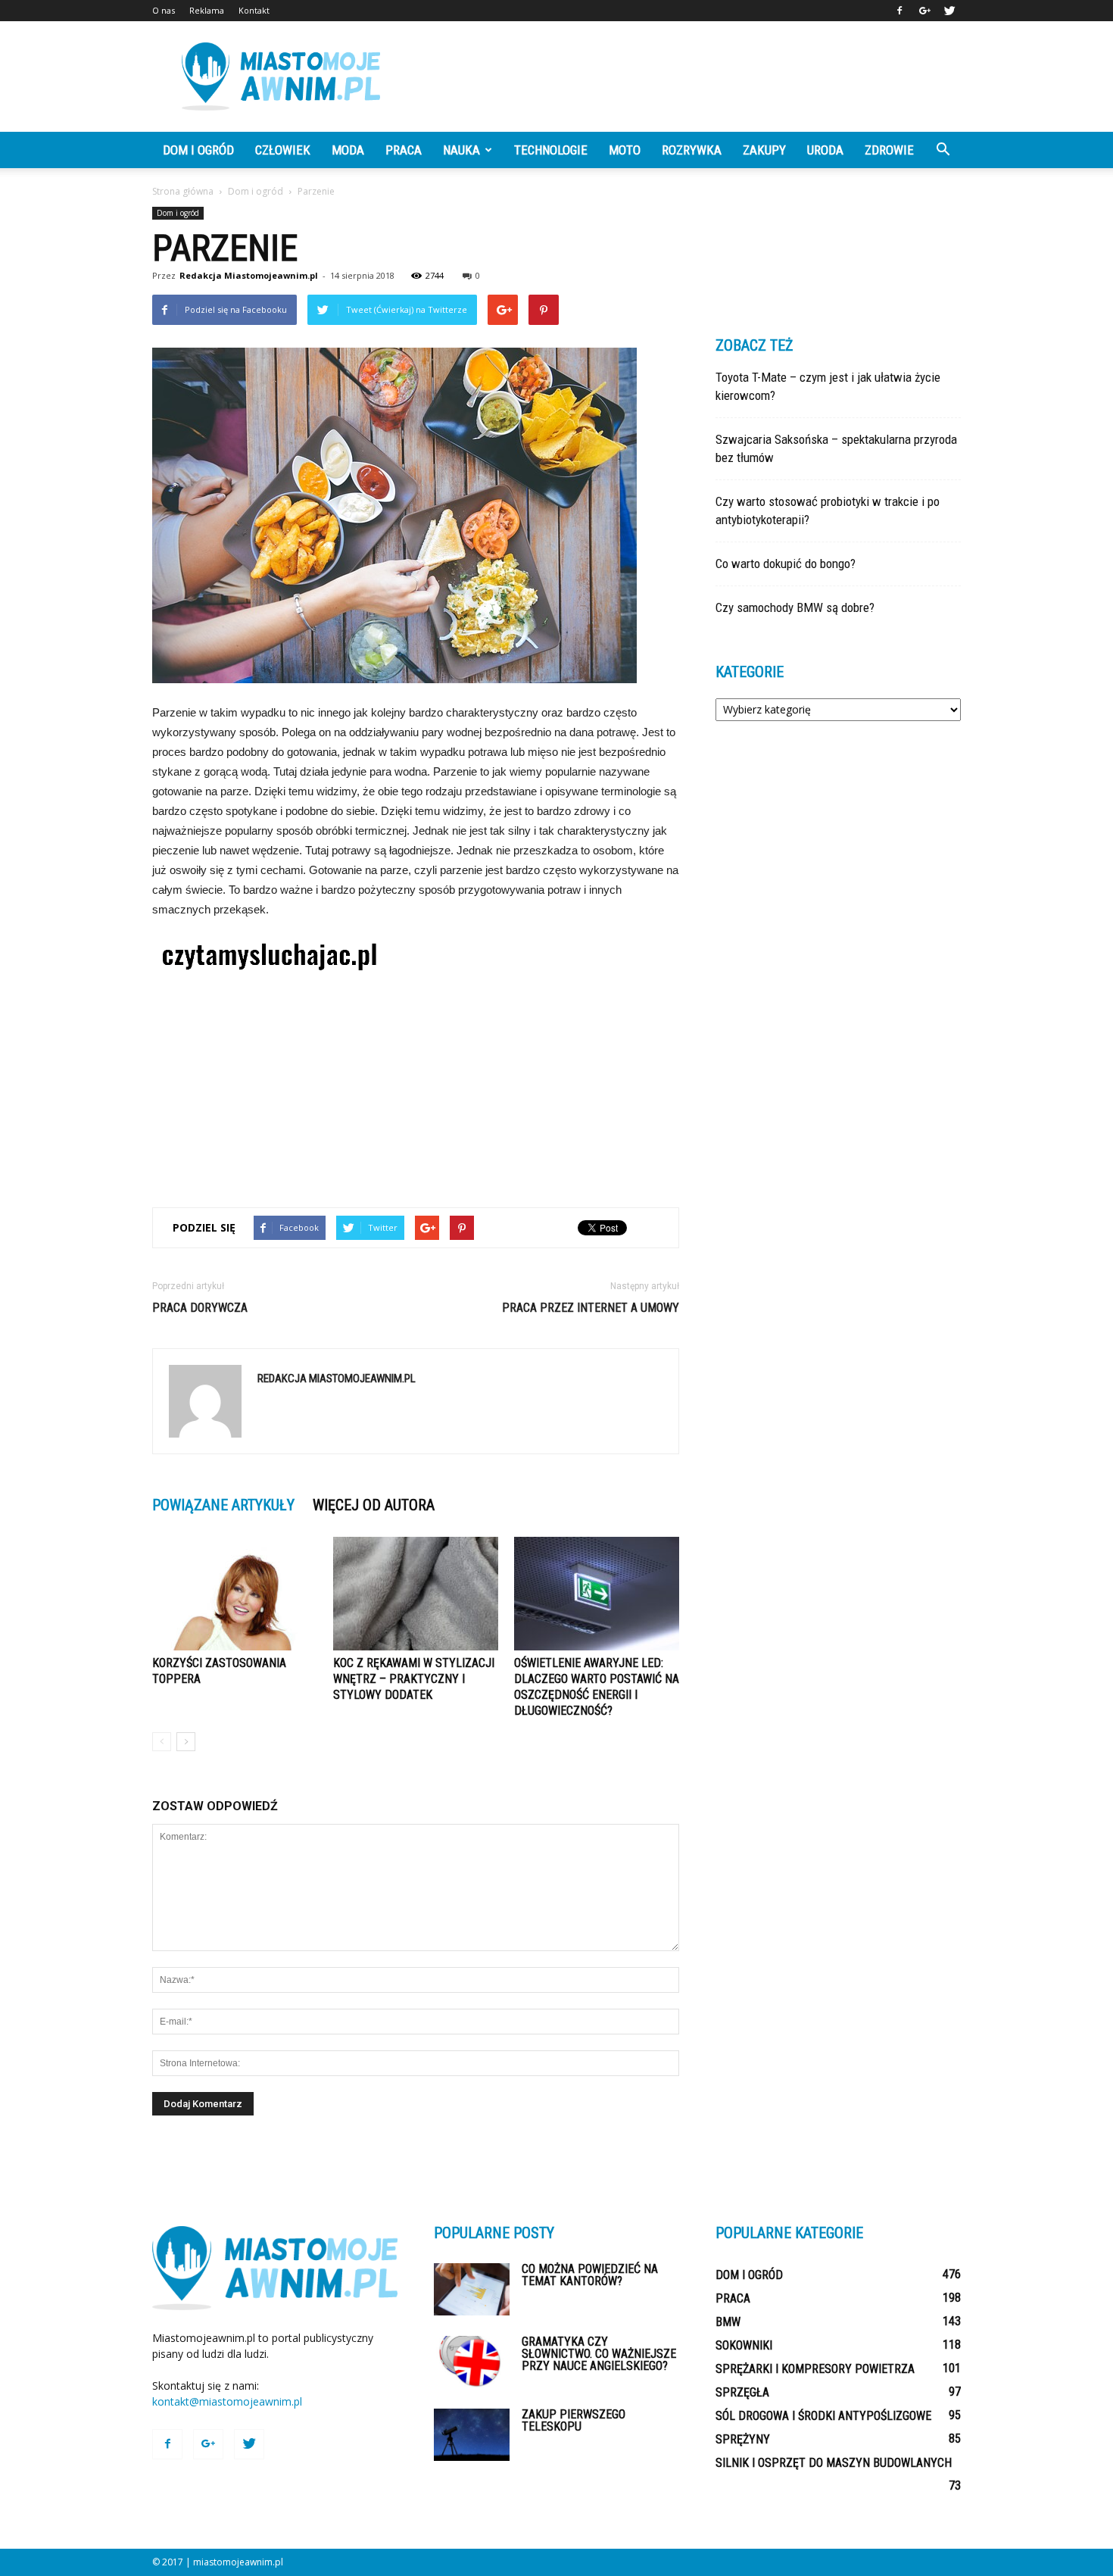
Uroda (825, 150)
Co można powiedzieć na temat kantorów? (590, 2275)
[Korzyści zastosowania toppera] (235, 1594)
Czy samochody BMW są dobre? (795, 607)
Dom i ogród (198, 150)
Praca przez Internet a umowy (591, 1308)
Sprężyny (743, 2439)
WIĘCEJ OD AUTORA (374, 1505)
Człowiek (283, 150)
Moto (625, 150)
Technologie (551, 150)
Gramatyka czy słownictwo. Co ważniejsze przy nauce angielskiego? (599, 2354)
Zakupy (764, 150)
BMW (728, 2322)
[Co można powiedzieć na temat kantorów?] (472, 2289)
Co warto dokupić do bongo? (786, 564)
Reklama (207, 10)
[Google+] (924, 11)
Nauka (461, 150)
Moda (348, 150)
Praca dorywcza (200, 1308)
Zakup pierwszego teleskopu (574, 2420)
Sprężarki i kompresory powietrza (815, 2369)
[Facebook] (899, 11)
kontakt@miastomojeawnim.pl (227, 2401)
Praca (404, 150)
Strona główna (183, 191)
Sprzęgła (742, 2392)
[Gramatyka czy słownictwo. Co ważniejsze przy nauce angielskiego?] (472, 2362)
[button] (943, 150)
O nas (164, 10)
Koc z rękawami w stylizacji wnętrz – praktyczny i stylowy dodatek (414, 1679)
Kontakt (254, 10)
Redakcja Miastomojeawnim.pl (249, 275)
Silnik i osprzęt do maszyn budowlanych (834, 2463)
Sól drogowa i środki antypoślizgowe (823, 2416)
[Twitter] (949, 11)
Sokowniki (744, 2345)
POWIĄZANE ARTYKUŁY (223, 1505)
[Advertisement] (685, 76)
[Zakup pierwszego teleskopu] (472, 2435)
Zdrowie (889, 150)
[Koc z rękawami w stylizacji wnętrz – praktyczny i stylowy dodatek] (416, 1594)
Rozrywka (692, 150)
